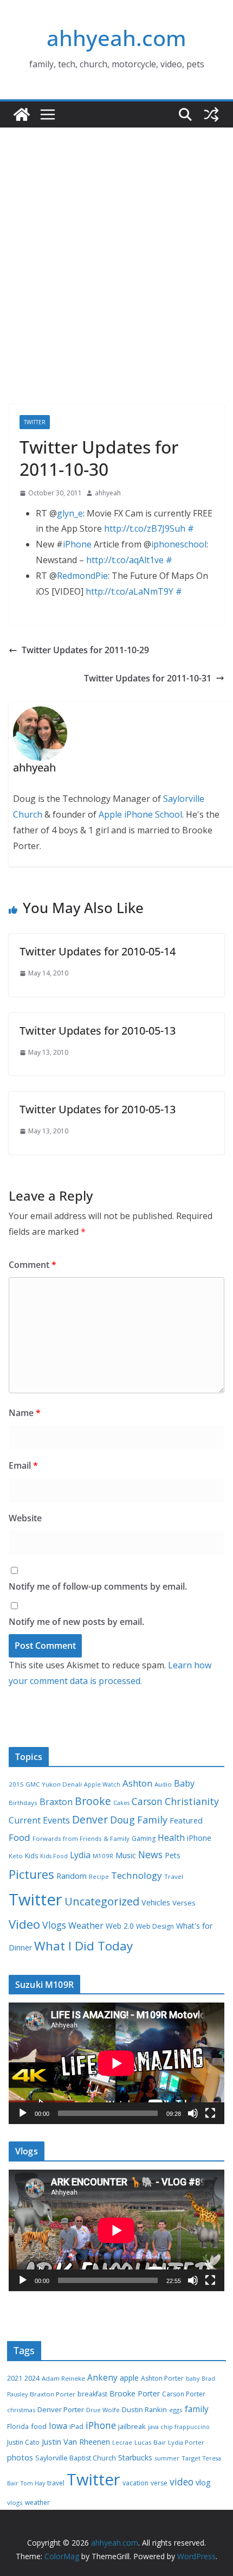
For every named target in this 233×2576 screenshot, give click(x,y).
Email (23, 1465)
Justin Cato (23, 2442)
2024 (32, 2378)
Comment (33, 1265)
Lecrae (122, 2443)
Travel (174, 1876)
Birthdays (23, 1803)
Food (20, 1837)
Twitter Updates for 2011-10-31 (148, 678)
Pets (173, 1855)
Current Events (39, 1820)
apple (129, 2378)
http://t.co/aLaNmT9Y (130, 591)
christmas (21, 2410)
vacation (135, 2483)
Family (152, 1820)
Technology (137, 1875)
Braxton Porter (53, 2394)
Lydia (80, 1855)
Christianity (192, 1801)
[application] (116, 2063)
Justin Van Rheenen (76, 2442)
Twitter (35, 422)
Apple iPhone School (140, 814)
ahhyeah (108, 493)
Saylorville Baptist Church (76, 2458)
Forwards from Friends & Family (81, 1838)
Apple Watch (102, 1784)
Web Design (155, 1926)
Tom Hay (33, 2483)
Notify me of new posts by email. (76, 1622)
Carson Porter (184, 2394)
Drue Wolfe (103, 2410)
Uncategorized (102, 1901)
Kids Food (54, 1856)
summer (167, 2458)
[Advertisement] (116, 282)
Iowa (58, 2426)
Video (24, 1924)
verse (159, 2483)
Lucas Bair (150, 2442)
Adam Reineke (63, 2378)
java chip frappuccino (179, 2427)
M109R (103, 1856)
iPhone (77, 544)
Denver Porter (61, 2409)
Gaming (144, 1838)
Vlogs (54, 1925)
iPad (76, 2427)
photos (20, 2457)
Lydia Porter (186, 2442)
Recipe (99, 1877)
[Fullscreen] (210, 2113)
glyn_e (70, 513)
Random (72, 1876)
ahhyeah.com (116, 38)
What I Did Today (83, 1946)
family (197, 2409)
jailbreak (132, 2426)
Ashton (137, 1783)
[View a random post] (211, 114)
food (39, 2426)
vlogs (15, 2502)
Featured (186, 1820)
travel (56, 2483)
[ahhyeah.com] (22, 114)
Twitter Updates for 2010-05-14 (98, 951)
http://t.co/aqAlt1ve (125, 560)
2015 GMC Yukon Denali (45, 1784)
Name (25, 1413)
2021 (15, 2378)
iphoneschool (179, 544)
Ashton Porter (162, 2378)
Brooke (93, 1801)
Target (191, 2458)
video (182, 2482)
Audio (163, 1784)
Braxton (56, 1802)
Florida (18, 2427)
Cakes (121, 1803)
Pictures (31, 1874)
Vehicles (156, 1902)
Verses (184, 1903)
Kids (31, 1856)
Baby (184, 1783)
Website (25, 1518)
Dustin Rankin (144, 2409)
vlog (203, 2482)
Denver (90, 1820)
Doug (122, 1820)
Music (126, 1855)
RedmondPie (82, 576)
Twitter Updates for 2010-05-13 (98, 1031)
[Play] (23, 2113)
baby (193, 2379)
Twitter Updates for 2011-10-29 (85, 650)
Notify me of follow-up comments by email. (98, 1586)
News (150, 1854)
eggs (176, 2410)
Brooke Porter (135, 2393)
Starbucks (135, 2457)
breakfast (92, 2394)
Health (171, 1838)
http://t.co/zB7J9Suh (145, 528)
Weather (86, 1925)
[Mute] (193, 2113)
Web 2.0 (120, 1926)
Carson (147, 1801)
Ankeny (102, 2377)
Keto (16, 1856)
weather (37, 2502)
